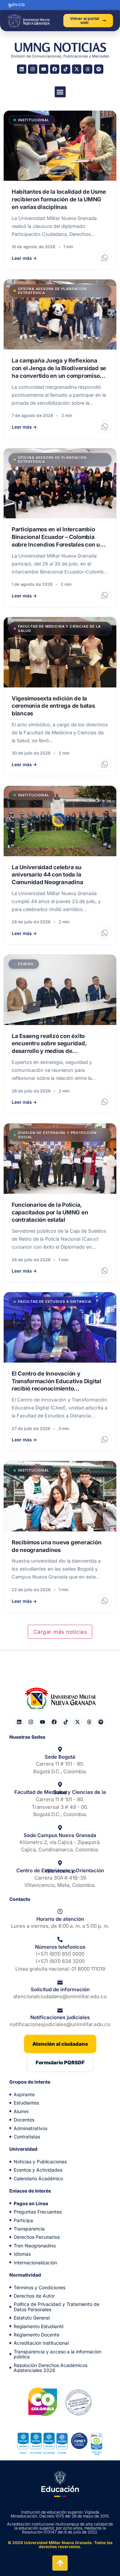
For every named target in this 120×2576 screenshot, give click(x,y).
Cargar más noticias (60, 1632)
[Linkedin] (22, 69)
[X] (77, 69)
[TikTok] (66, 69)
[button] (60, 92)
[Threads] (88, 69)
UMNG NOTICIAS (60, 47)
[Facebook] (55, 69)
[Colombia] (43, 2402)
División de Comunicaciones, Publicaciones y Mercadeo (60, 56)
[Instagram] (33, 69)
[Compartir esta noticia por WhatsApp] (105, 258)
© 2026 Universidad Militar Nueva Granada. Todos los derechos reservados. (60, 2545)
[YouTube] (44, 69)
